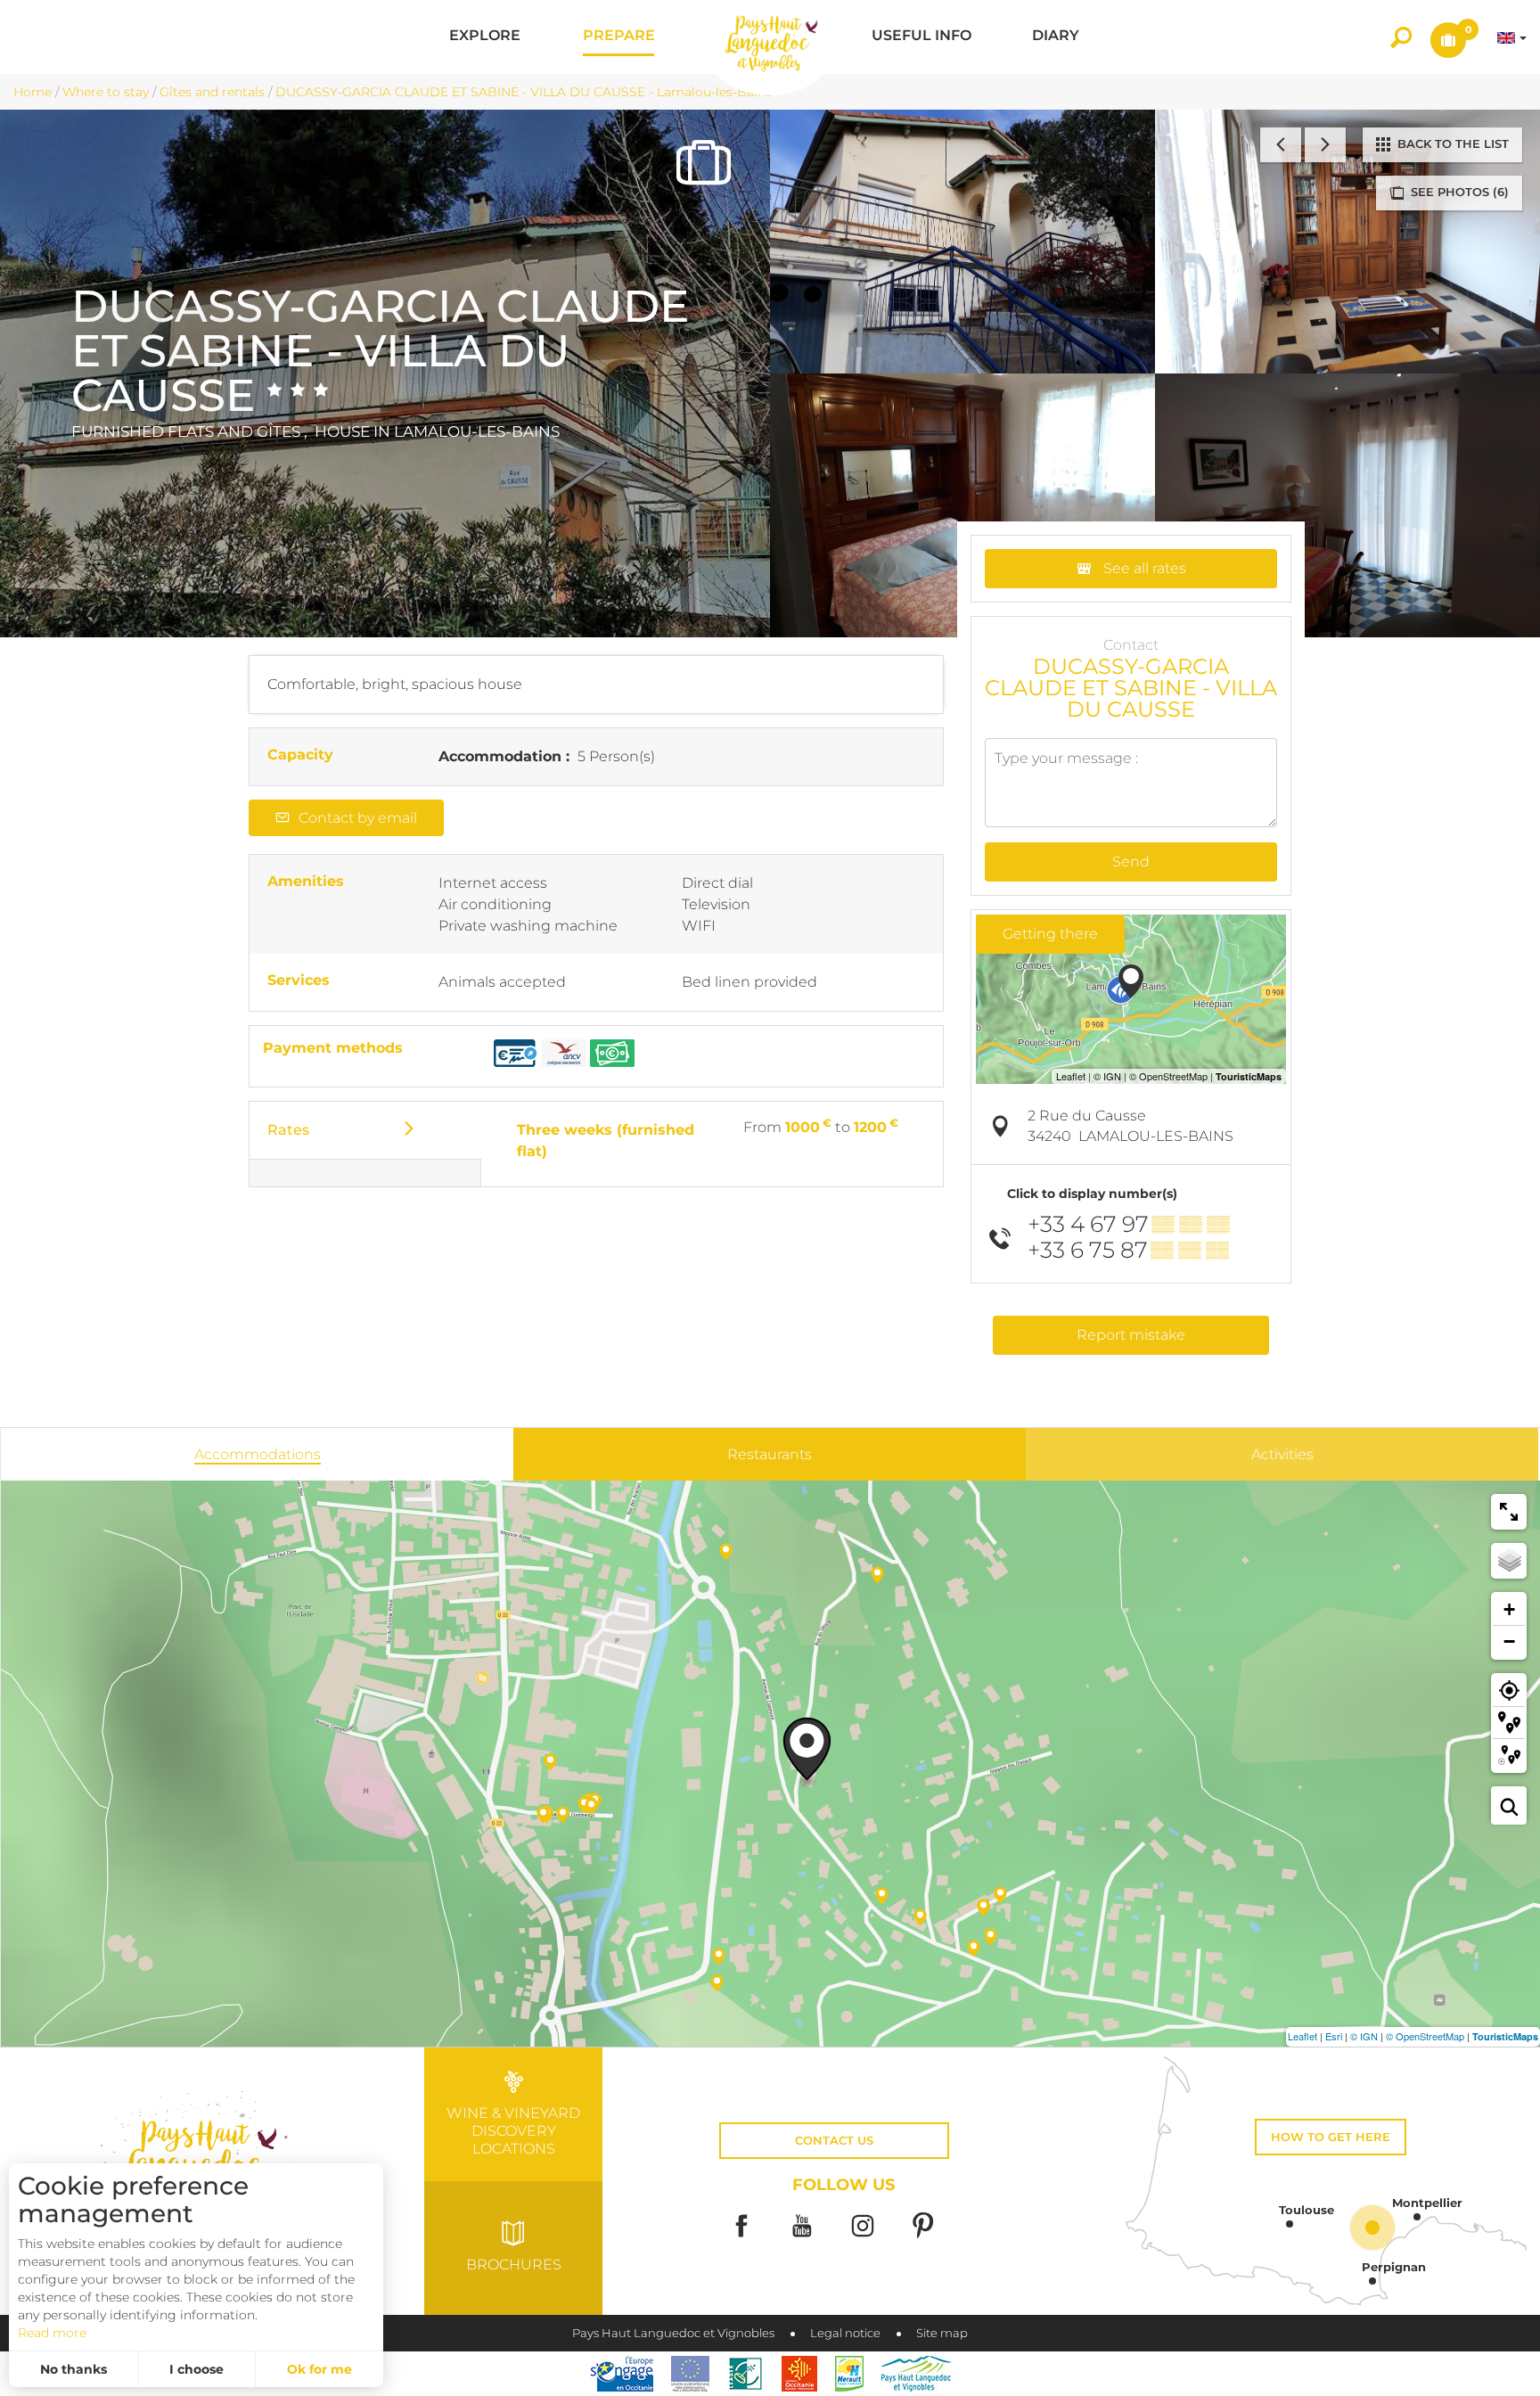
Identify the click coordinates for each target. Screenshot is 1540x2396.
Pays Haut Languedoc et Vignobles (673, 2333)
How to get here (1331, 2137)
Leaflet (1302, 2036)
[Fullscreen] (1509, 1512)
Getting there (1050, 934)
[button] (485, 37)
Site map (942, 2333)
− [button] (1509, 1641)
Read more (52, 2333)
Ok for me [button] (319, 2369)
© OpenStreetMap (1425, 2036)
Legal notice (845, 2333)
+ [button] (1509, 1609)
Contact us (834, 2141)
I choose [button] (197, 2369)
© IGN (1364, 2036)
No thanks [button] (74, 2369)
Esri (1334, 2036)
